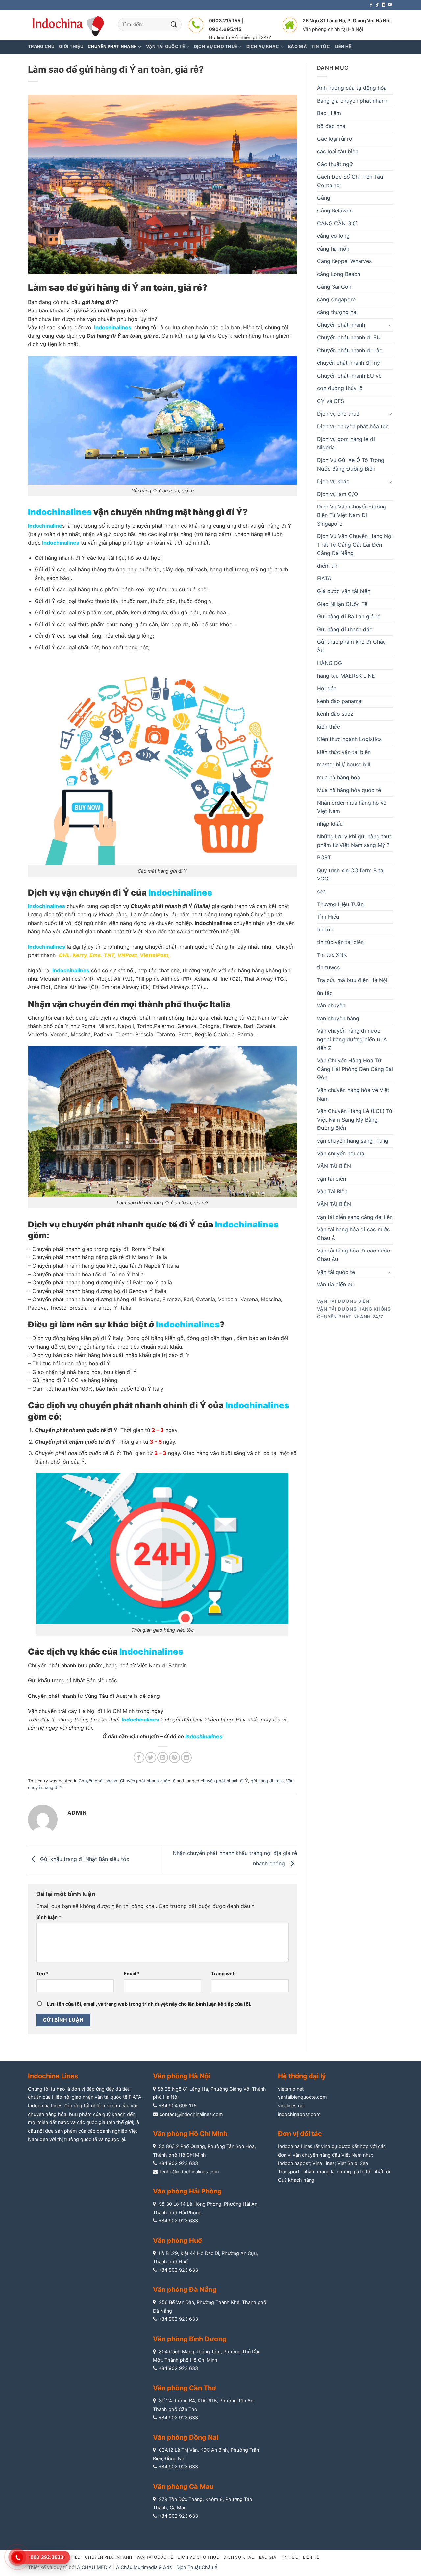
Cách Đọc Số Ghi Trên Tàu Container (350, 181)
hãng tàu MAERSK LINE (346, 676)
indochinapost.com (299, 2114)
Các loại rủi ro (335, 139)
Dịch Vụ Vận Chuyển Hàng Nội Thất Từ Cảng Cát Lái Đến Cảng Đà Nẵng (355, 545)
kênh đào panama (339, 701)
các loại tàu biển (338, 151)
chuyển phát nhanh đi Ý (224, 1781)
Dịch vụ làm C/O (337, 494)
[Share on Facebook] (139, 1758)
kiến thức (329, 727)
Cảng (324, 198)
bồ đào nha (331, 126)
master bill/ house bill (344, 764)
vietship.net (291, 2089)
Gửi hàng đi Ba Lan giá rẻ (349, 616)
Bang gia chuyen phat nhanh (352, 101)
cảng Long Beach (339, 274)
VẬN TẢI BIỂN (334, 1166)
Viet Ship (347, 2163)
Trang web (223, 1974)
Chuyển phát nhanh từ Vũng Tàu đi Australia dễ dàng (94, 1696)
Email (132, 1974)
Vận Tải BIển (332, 1191)
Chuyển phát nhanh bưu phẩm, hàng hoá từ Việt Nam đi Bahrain (107, 1665)
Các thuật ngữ (335, 164)
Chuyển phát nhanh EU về (349, 376)
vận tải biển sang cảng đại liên (355, 1217)
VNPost (127, 955)
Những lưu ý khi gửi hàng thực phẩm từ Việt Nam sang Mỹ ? (355, 841)
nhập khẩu (330, 824)
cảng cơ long (333, 236)
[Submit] (174, 25)
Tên (42, 1974)
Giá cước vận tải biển (344, 591)
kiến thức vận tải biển (344, 752)
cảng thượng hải (337, 312)
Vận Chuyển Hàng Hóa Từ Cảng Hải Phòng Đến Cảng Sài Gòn (355, 1069)
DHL (64, 955)
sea (321, 891)
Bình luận (49, 1917)
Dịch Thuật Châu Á (197, 2567)
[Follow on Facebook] (371, 5)
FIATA (324, 578)
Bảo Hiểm (329, 113)
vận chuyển (331, 1005)
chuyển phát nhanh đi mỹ (348, 363)
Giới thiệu (71, 47)
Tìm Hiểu (328, 917)
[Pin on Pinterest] (174, 1758)
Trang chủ (41, 47)
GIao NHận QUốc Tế (342, 604)
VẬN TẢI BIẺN (334, 1204)
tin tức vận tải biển (340, 942)
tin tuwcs (328, 967)
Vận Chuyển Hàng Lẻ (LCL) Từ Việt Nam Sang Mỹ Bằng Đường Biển (355, 1119)
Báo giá (267, 2557)
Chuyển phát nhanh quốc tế (148, 1781)
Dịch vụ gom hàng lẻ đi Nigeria (346, 443)
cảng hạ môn (333, 249)
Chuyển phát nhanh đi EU (349, 337)
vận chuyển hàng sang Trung (353, 1141)
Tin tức (290, 2557)
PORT (324, 857)
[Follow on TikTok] (377, 5)
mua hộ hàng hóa (339, 777)
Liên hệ (311, 2557)
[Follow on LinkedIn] (384, 5)
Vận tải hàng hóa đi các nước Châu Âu (354, 1255)
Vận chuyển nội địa (341, 1153)
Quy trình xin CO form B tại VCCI (351, 875)
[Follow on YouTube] (390, 5)
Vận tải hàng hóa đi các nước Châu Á (354, 1234)
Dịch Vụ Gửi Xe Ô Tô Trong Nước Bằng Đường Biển (351, 464)
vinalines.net (291, 2105)
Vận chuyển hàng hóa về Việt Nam (353, 1094)
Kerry (80, 955)
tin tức (325, 929)
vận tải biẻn (332, 1179)
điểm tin (327, 566)
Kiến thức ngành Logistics (349, 739)
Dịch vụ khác (333, 481)
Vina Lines (324, 2163)
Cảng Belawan (335, 211)
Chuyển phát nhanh (98, 1781)
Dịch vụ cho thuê (338, 414)
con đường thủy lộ (340, 388)
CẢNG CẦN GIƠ (337, 223)
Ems (95, 955)
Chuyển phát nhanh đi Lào (350, 350)
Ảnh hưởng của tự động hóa (352, 88)
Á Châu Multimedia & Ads (144, 2567)
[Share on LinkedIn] (186, 1758)
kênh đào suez (335, 714)
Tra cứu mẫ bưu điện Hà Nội (352, 980)
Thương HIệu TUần (340, 904)
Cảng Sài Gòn (334, 287)
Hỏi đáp (327, 688)
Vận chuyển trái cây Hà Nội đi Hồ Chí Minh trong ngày (96, 1711)
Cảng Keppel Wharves (344, 261)
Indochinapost (294, 2163)
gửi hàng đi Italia (267, 1781)
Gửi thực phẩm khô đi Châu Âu (351, 646)
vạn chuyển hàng (338, 1018)
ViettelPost (154, 955)
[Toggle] (390, 325)
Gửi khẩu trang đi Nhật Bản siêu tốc (73, 1680)
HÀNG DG (330, 663)
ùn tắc (325, 993)
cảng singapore (336, 299)
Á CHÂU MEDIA (94, 2567)
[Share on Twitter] (151, 1758)
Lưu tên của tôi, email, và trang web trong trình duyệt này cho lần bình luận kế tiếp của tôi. (149, 2004)
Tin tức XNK (332, 955)
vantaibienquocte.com (302, 2097)
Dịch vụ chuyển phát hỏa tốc (353, 426)
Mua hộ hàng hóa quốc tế (349, 790)
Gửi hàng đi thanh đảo (345, 629)
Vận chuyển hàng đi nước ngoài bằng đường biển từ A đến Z (352, 1039)
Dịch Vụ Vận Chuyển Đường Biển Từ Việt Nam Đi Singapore (352, 515)
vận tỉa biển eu (335, 1284)
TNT (109, 955)
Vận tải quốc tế (336, 1272)
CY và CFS (331, 401)
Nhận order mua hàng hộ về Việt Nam (352, 807)
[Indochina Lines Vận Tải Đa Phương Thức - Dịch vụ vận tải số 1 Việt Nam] (68, 25)
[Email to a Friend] (163, 1758)
